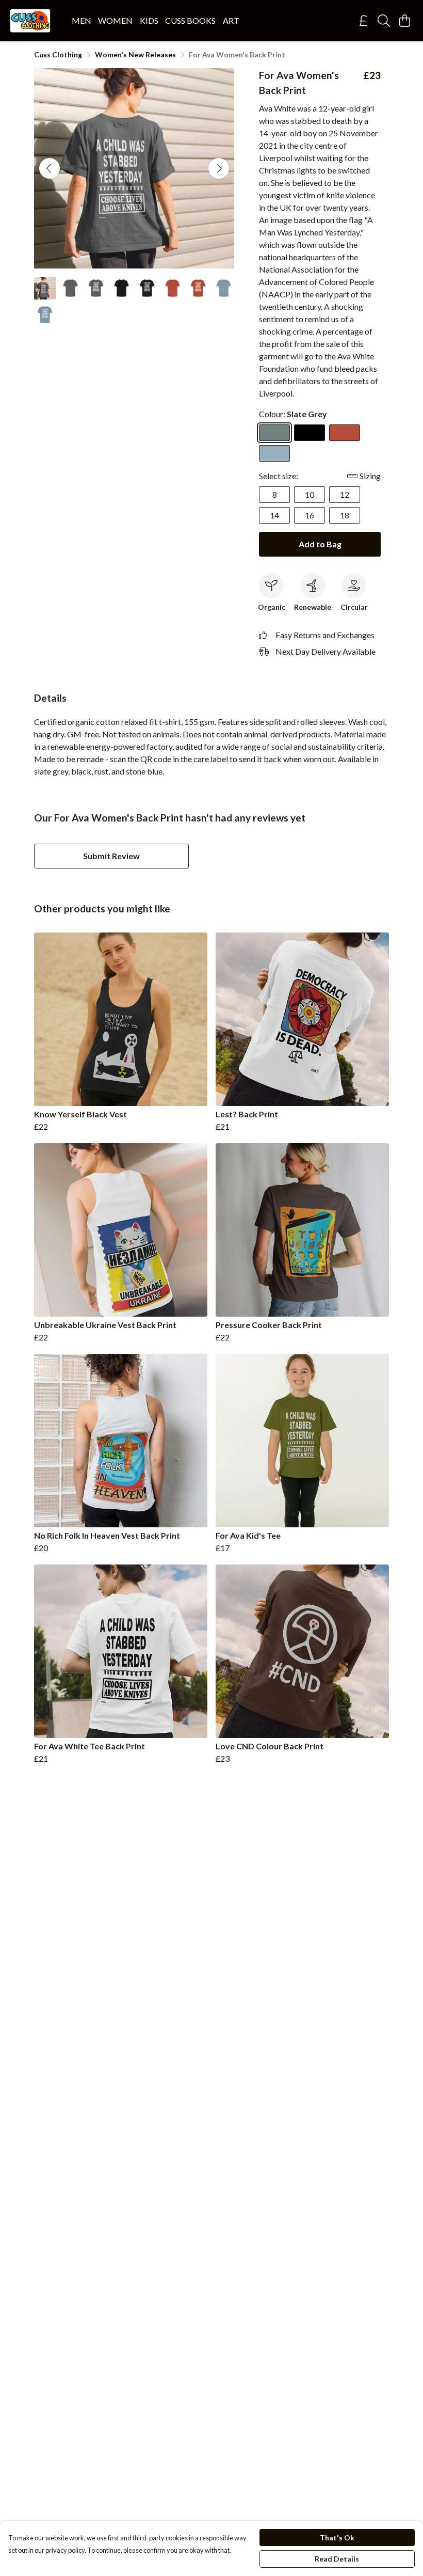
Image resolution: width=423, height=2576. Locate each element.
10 (310, 494)
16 (310, 515)
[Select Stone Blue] (274, 453)
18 (345, 515)
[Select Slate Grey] (274, 433)
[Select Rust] (345, 433)
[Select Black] (310, 433)
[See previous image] (50, 168)
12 (345, 494)
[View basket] (404, 21)
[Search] (384, 21)
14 (274, 515)
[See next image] (219, 168)
